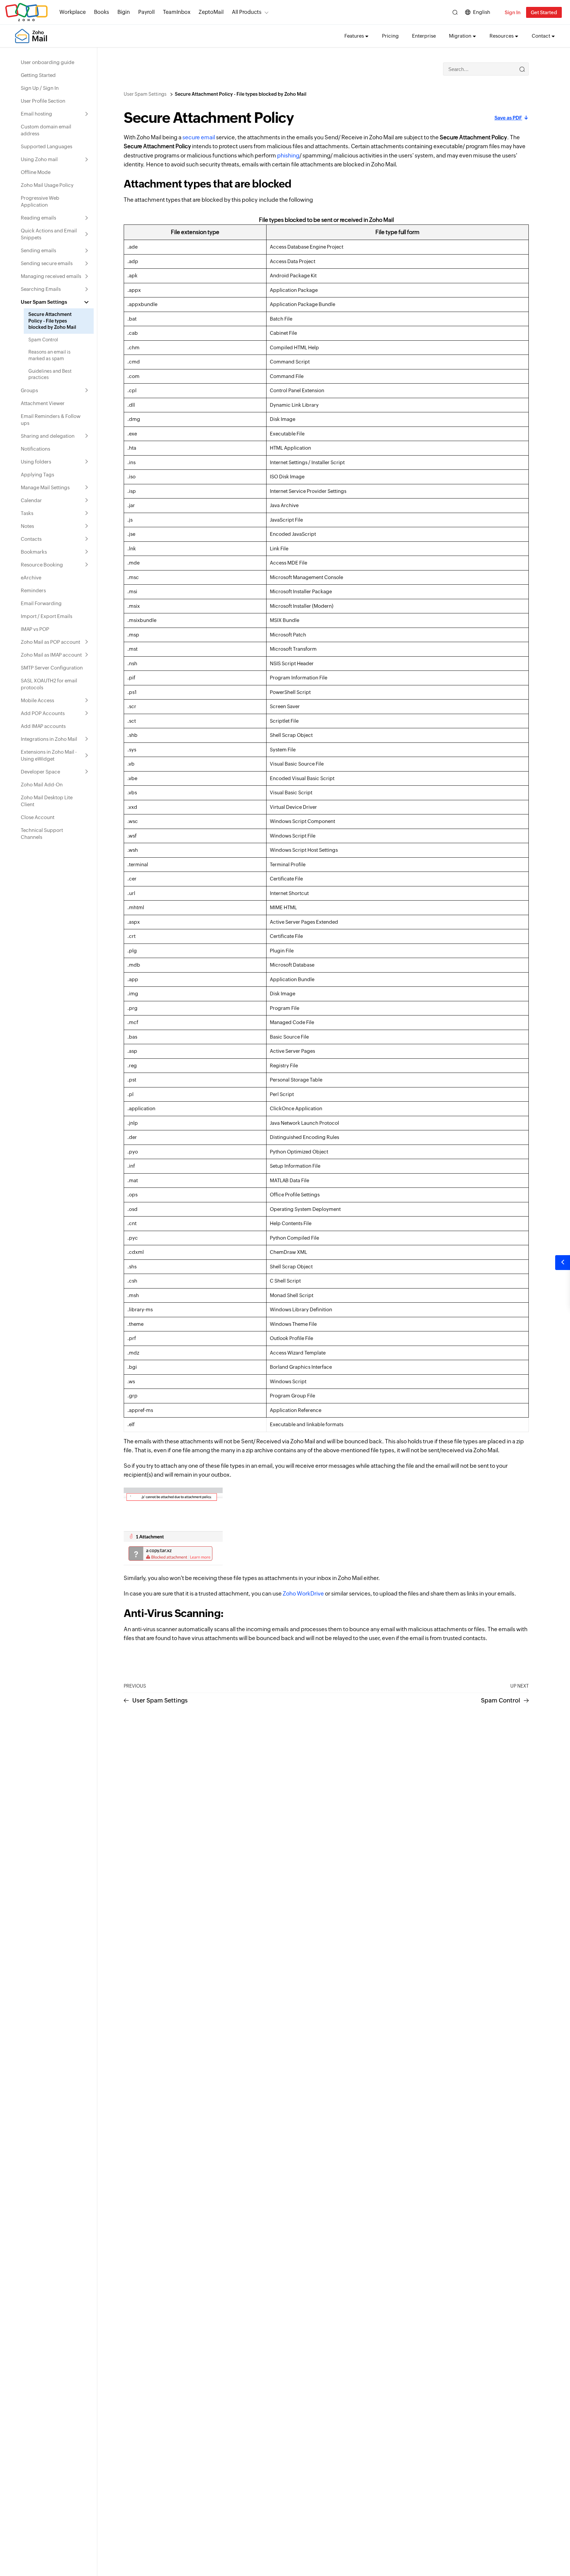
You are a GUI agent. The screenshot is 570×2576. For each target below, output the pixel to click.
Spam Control (501, 1700)
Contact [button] (541, 36)
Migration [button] (460, 36)
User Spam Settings (145, 94)
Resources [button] (502, 36)
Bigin (124, 12)
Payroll (146, 12)
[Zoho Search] (455, 12)
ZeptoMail (211, 12)
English (482, 12)
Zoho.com (26, 12)
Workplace (73, 12)
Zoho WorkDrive (303, 1594)
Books (102, 12)
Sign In (513, 12)
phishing (288, 155)
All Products (247, 12)
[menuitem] (55, 62)
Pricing (390, 36)
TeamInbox (177, 12)
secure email (199, 137)
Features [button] (354, 36)
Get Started (544, 12)
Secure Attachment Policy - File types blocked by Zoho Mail (241, 94)
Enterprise (424, 36)
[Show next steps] (563, 1263)
